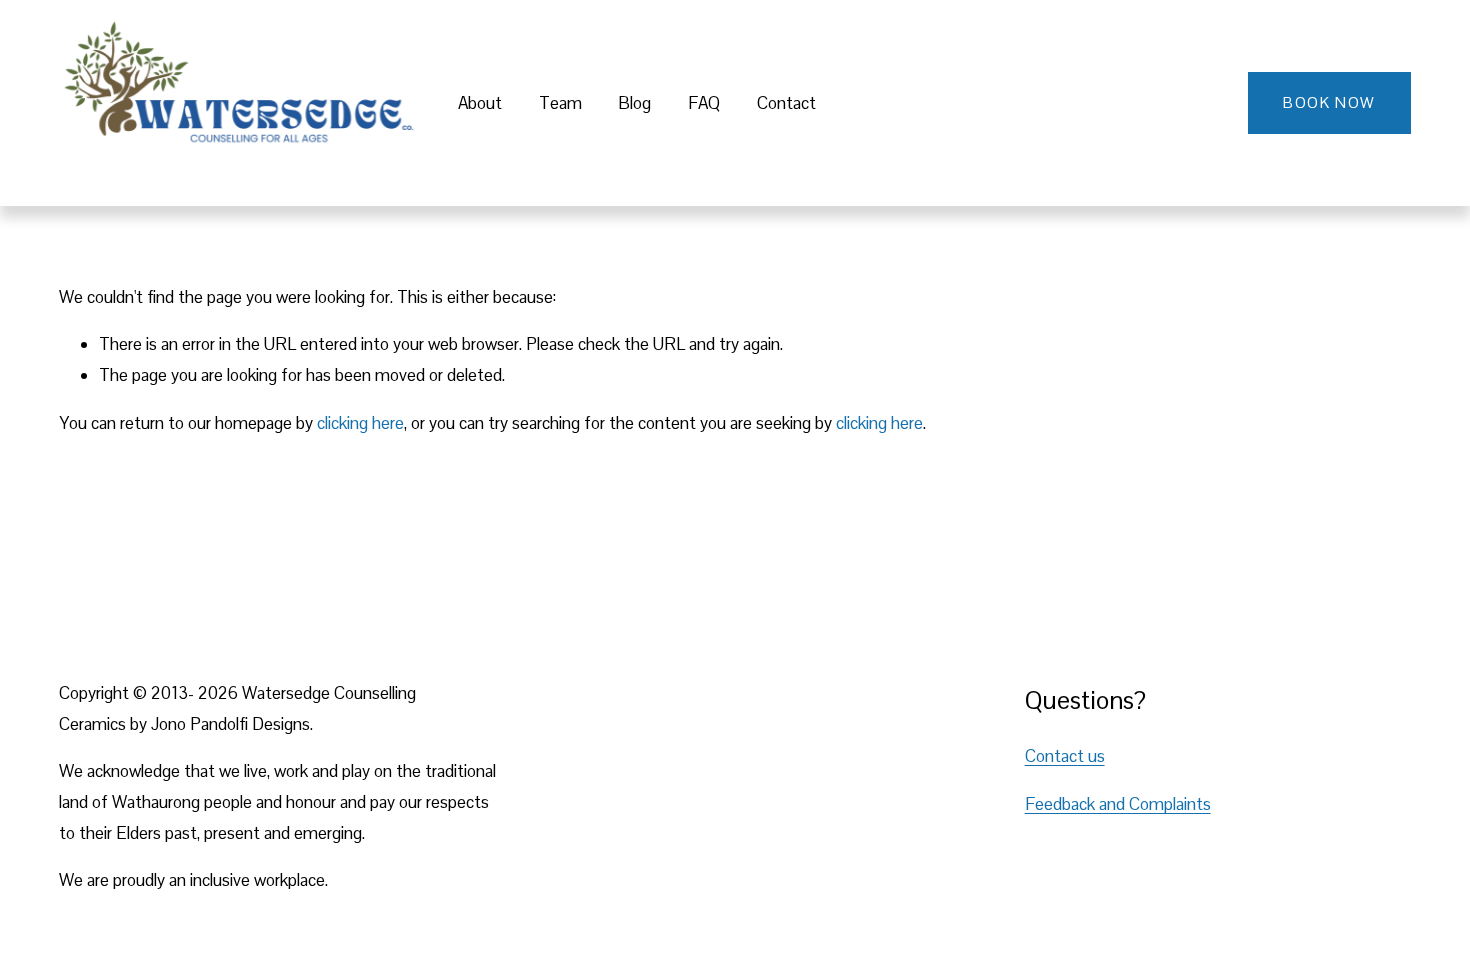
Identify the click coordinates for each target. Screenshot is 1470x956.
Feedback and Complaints (1118, 804)
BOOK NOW (1329, 102)
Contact (786, 103)
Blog (634, 103)
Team (560, 103)
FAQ (704, 103)
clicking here (360, 423)
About (480, 103)
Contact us (1065, 756)
